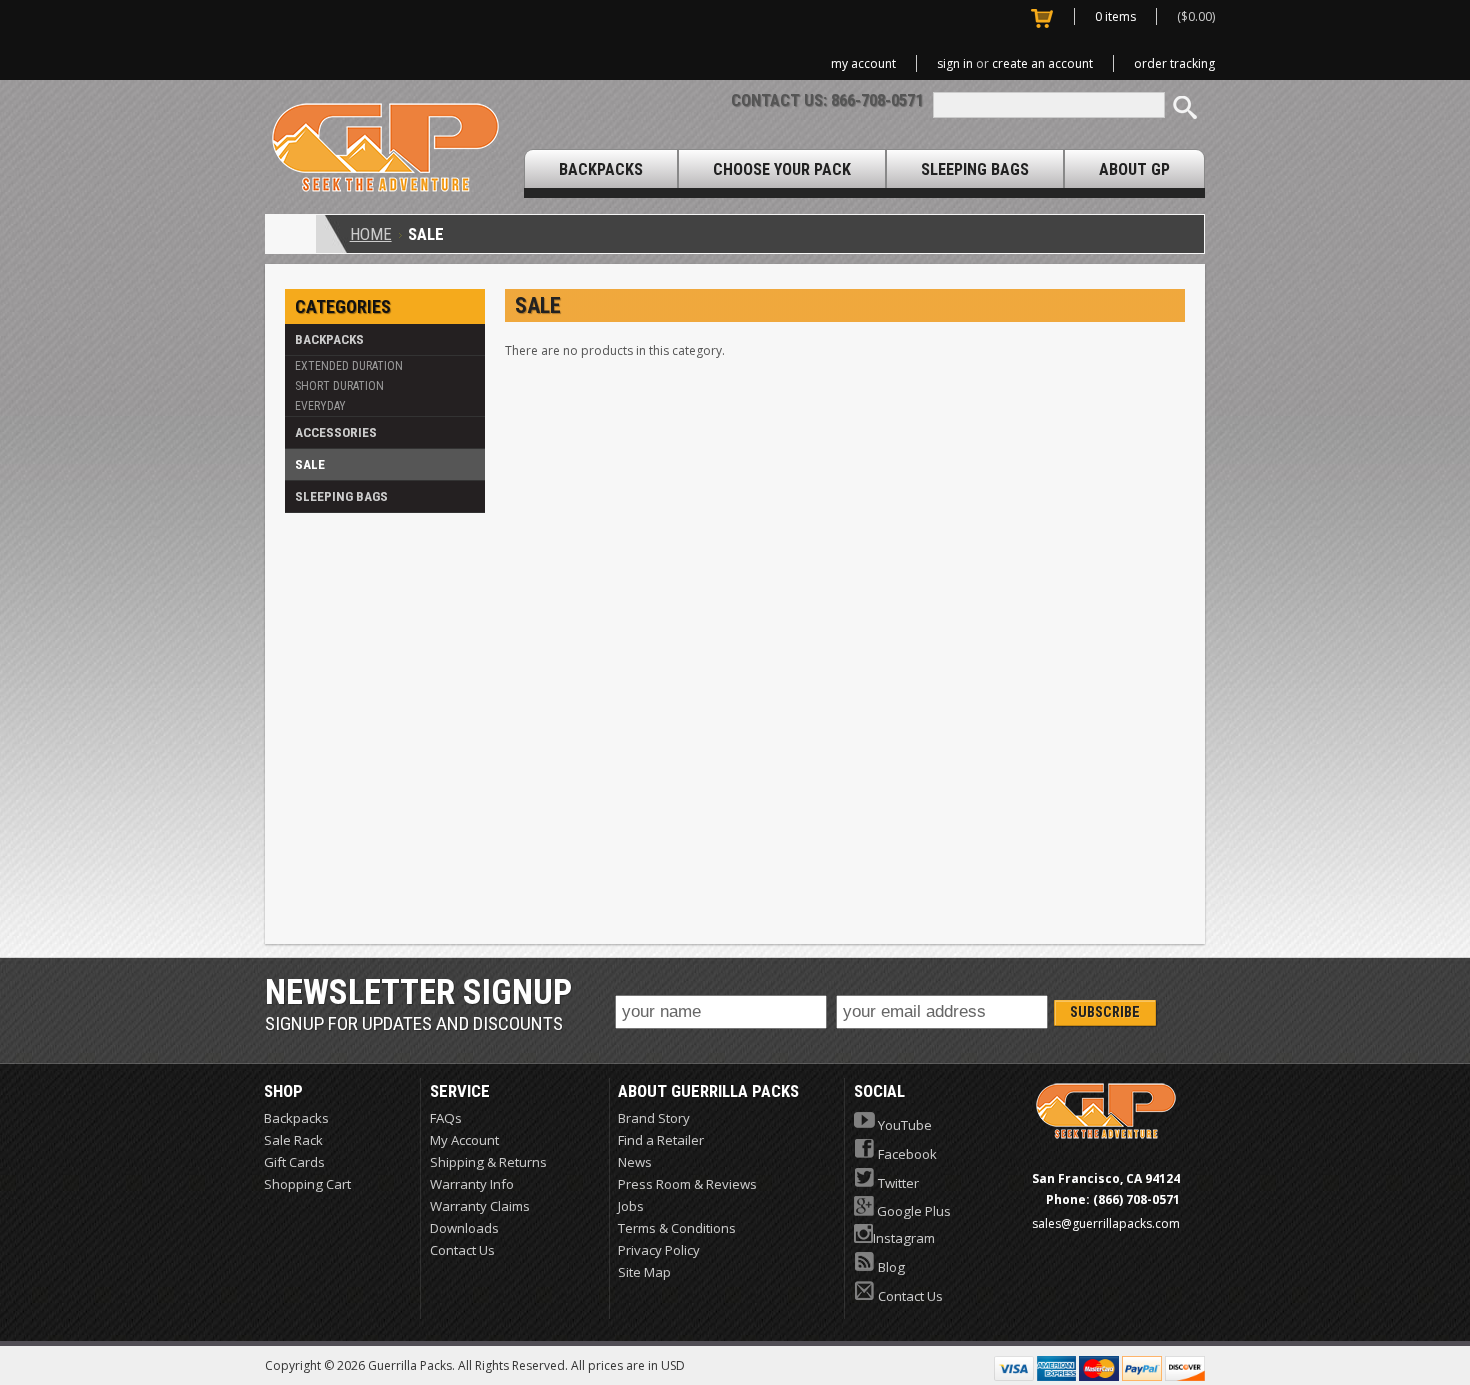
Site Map (644, 1272)
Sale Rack (293, 1140)
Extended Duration (349, 366)
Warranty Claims (480, 1206)
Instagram (904, 1238)
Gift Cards (294, 1162)
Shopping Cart (307, 1184)
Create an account (1042, 63)
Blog (890, 1267)
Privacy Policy (659, 1250)
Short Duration (339, 386)
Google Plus (912, 1211)
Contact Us (462, 1250)
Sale (310, 464)
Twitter (897, 1183)
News (635, 1162)
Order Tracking (1174, 63)
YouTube (903, 1125)
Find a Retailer (661, 1140)
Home (371, 234)
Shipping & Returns (488, 1162)
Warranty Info (472, 1184)
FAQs (446, 1118)
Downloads (464, 1228)
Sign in (955, 63)
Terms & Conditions (677, 1228)
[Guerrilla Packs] (385, 147)
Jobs (631, 1206)
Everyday (320, 406)
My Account (863, 63)
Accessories (336, 432)
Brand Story (654, 1118)
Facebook (906, 1154)
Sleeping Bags (341, 496)
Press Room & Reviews (687, 1184)
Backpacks (329, 339)
